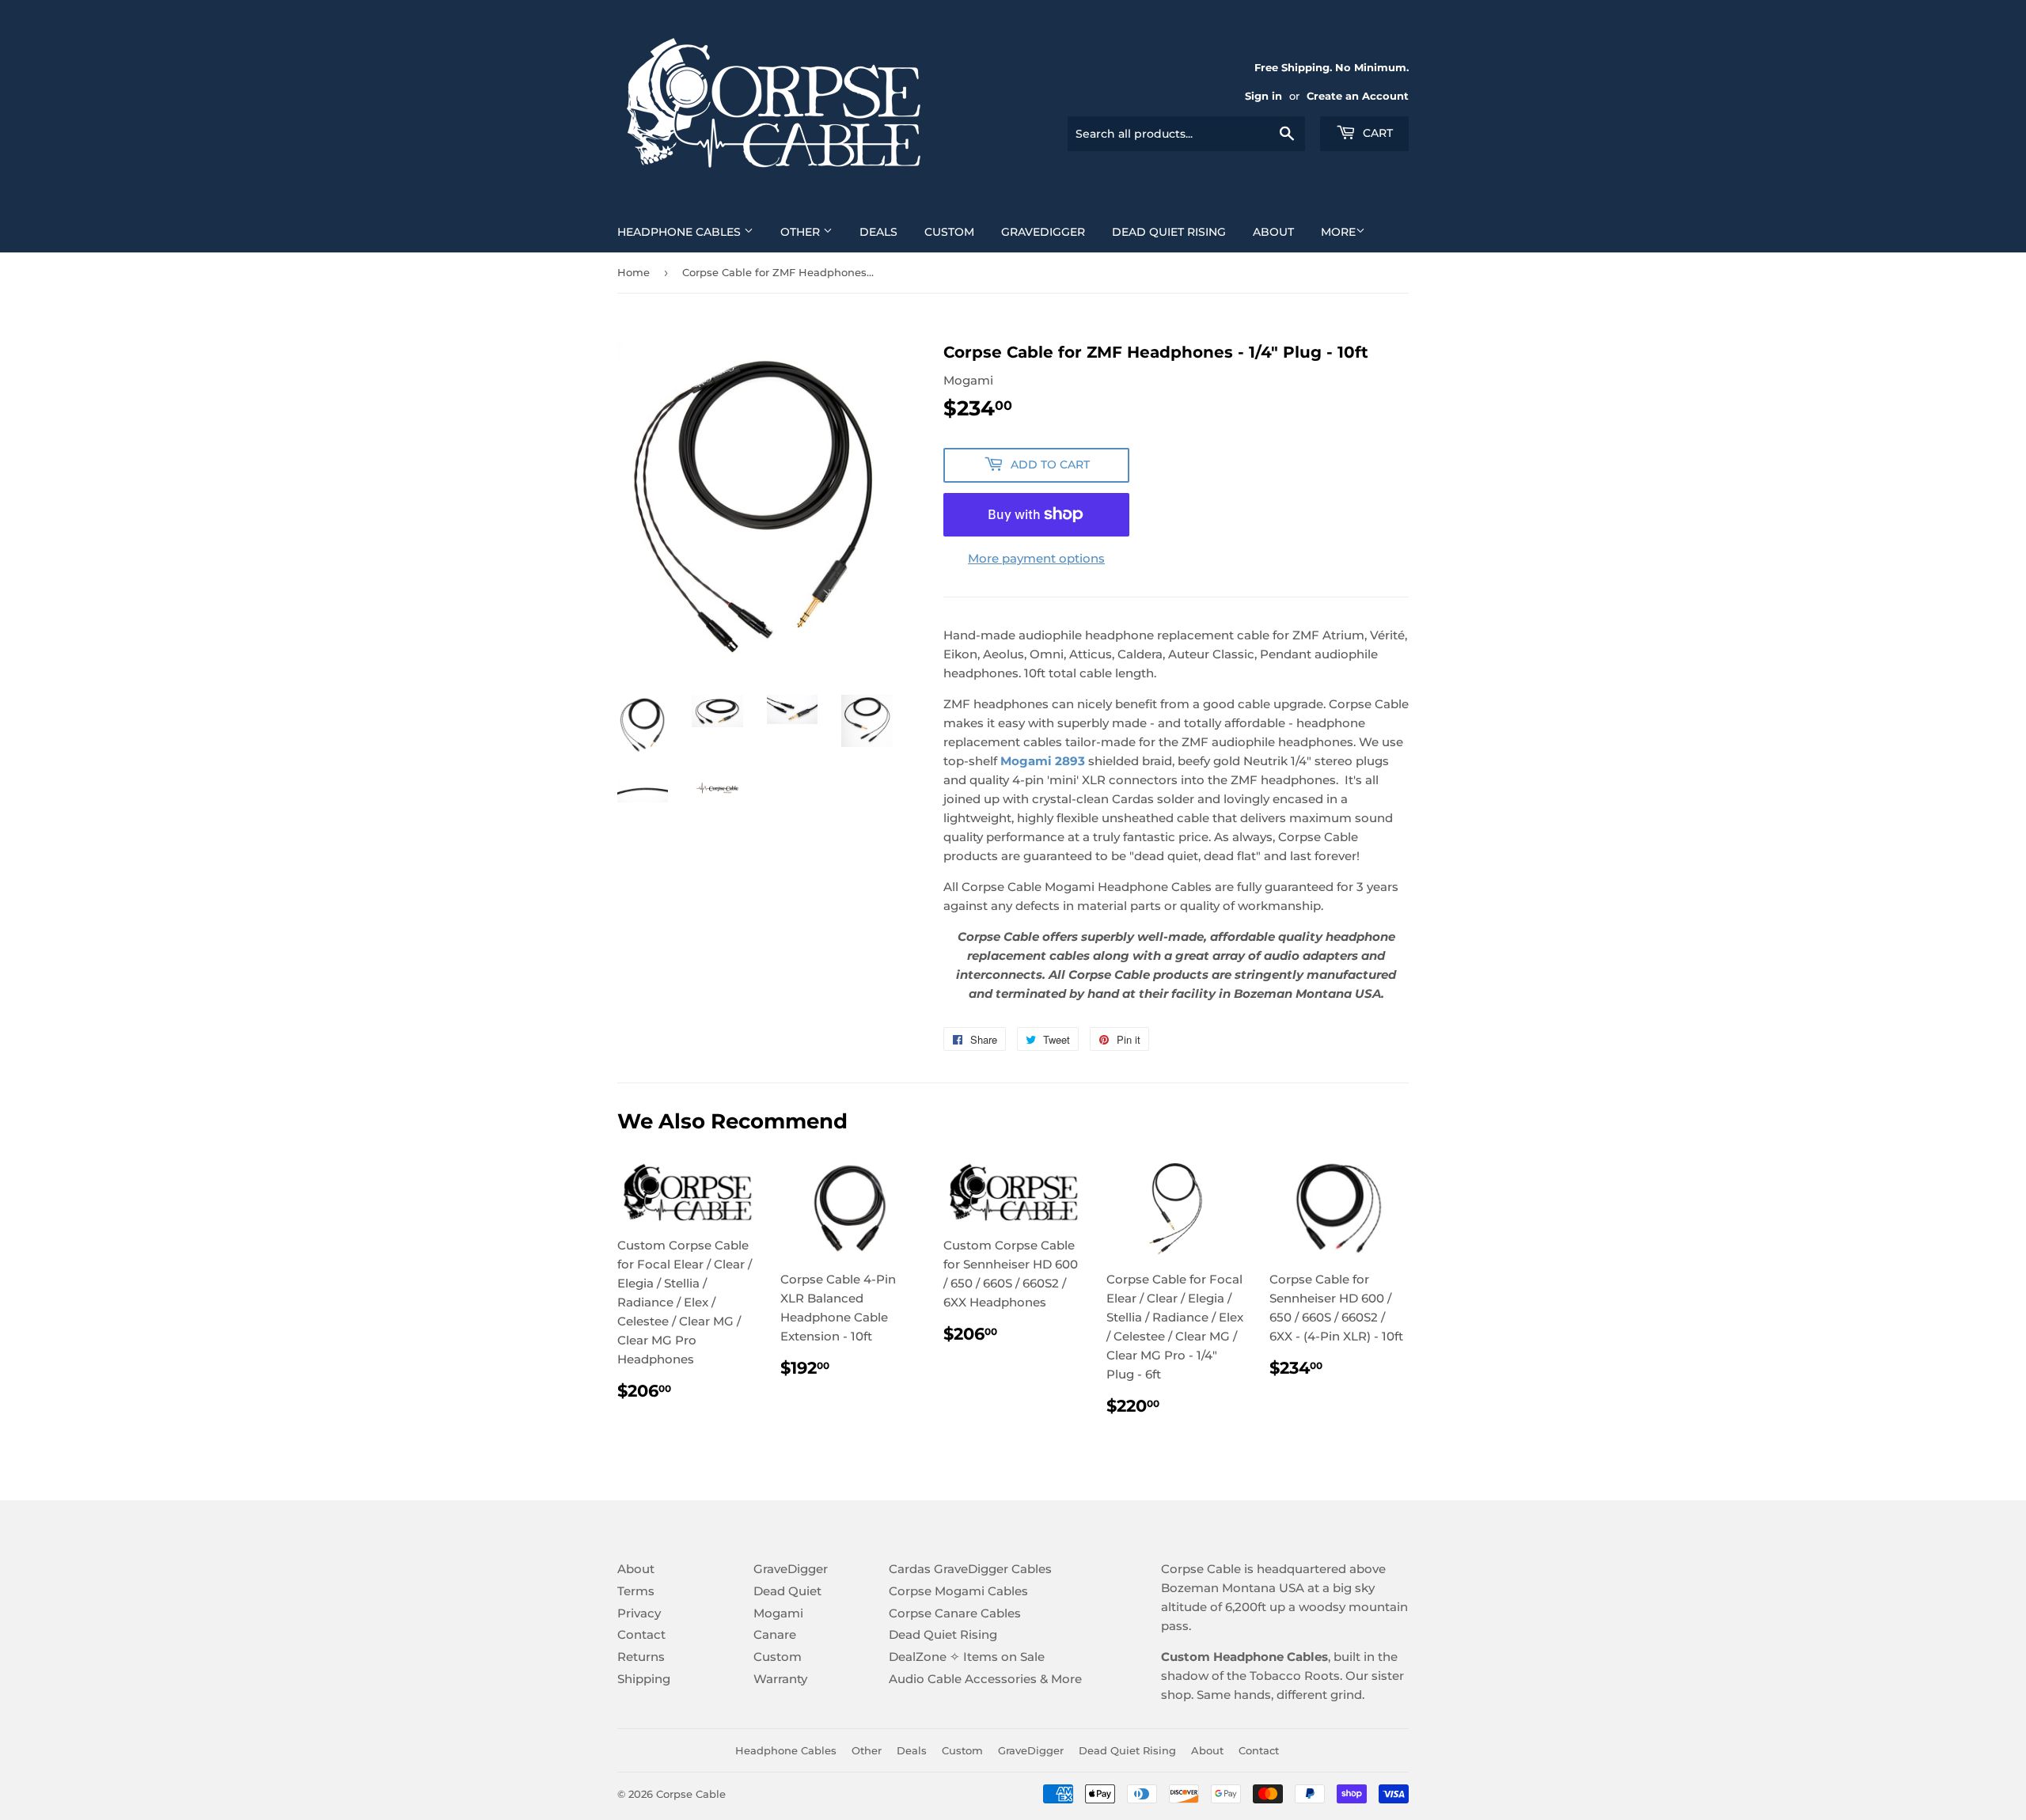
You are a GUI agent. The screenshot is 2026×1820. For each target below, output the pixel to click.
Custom (949, 232)
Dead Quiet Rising (1169, 232)
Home (634, 272)
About (1273, 232)
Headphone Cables (681, 232)
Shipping (644, 1679)
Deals (878, 232)
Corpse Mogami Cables (958, 1591)
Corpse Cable (691, 1794)
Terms (636, 1591)
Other (802, 232)
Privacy (639, 1613)
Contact (641, 1634)
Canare (775, 1634)
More (1338, 232)
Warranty (780, 1679)
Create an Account (1358, 96)
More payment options (1036, 558)
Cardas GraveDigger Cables (970, 1569)
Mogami (778, 1613)
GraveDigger (1043, 232)
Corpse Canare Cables (955, 1613)
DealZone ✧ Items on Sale (967, 1657)
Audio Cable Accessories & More (985, 1679)
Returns (641, 1657)
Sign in (1263, 96)
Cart (1376, 133)
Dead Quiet (787, 1591)
